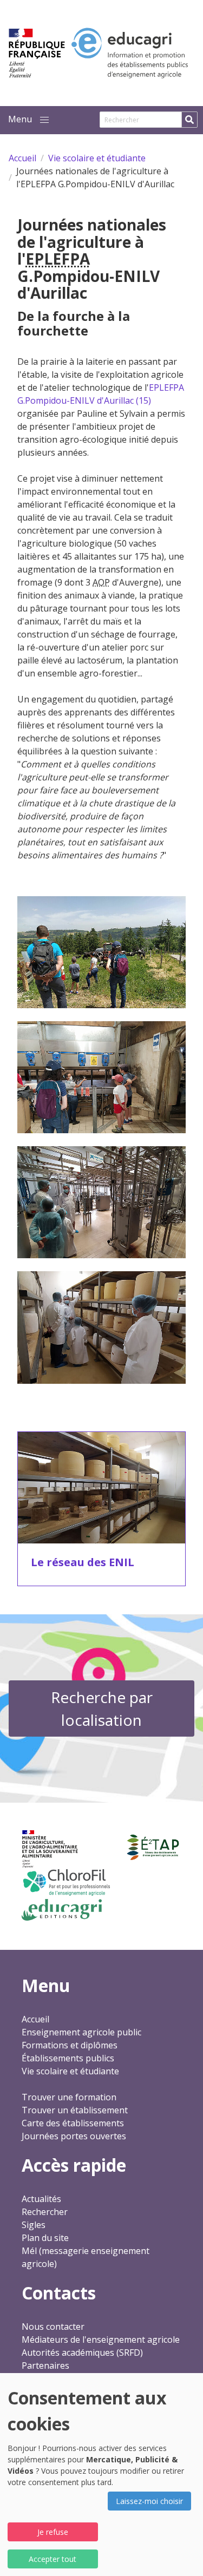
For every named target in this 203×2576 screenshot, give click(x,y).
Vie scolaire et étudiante (70, 2071)
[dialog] (101, 2475)
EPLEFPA (58, 259)
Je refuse (53, 2532)
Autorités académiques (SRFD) (82, 2352)
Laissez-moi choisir (149, 2501)
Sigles (34, 2225)
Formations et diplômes (70, 2045)
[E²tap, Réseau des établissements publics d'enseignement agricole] (153, 1848)
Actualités (41, 2199)
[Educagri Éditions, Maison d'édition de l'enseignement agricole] (62, 1910)
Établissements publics (68, 2058)
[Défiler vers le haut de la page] (181, 2554)
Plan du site (45, 2238)
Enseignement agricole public (81, 2032)
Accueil (35, 2019)
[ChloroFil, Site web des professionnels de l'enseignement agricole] (66, 1882)
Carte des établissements (73, 2123)
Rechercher (45, 2212)
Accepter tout (53, 2559)
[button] (44, 120)
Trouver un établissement (75, 2110)
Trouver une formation (69, 2097)
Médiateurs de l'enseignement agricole (101, 2340)
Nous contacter (53, 2327)
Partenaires (45, 2365)
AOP (101, 582)
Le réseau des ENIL (83, 1562)
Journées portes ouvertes (74, 2136)
